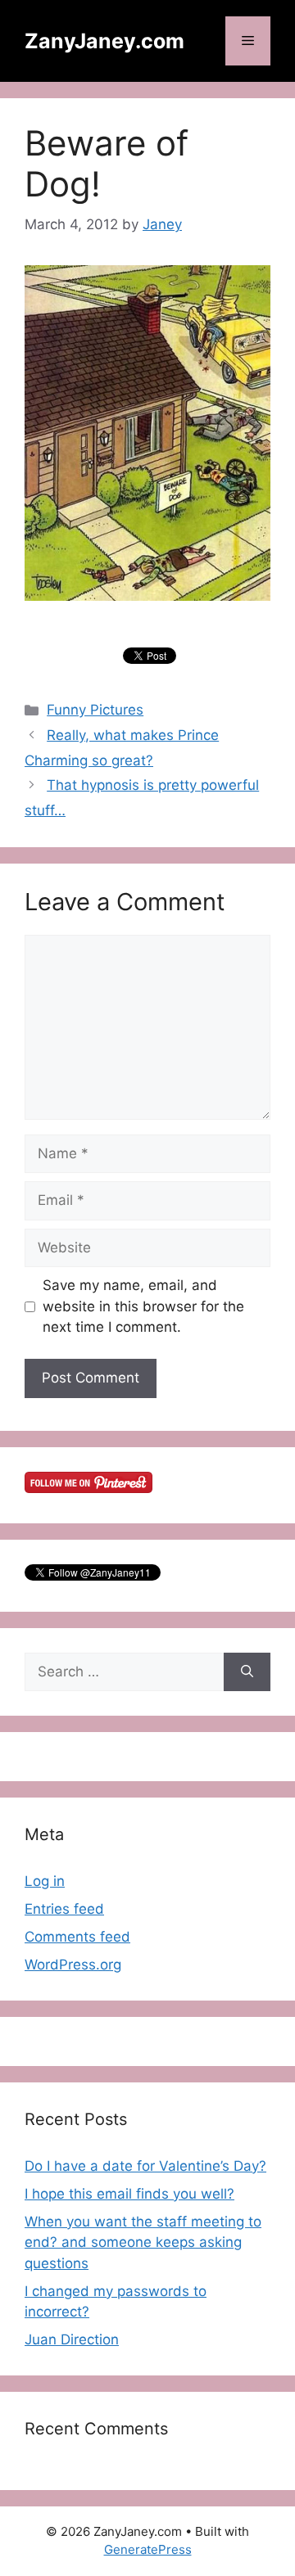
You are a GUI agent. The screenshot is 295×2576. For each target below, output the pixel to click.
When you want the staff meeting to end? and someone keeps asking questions (143, 2242)
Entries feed (64, 1909)
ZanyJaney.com (104, 41)
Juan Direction (72, 2339)
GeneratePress (148, 2549)
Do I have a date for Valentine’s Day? (145, 2166)
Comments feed (77, 1937)
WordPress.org (73, 1965)
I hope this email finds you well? (129, 2194)
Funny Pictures (95, 710)
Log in (45, 1881)
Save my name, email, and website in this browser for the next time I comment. (143, 1306)
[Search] (247, 1672)
